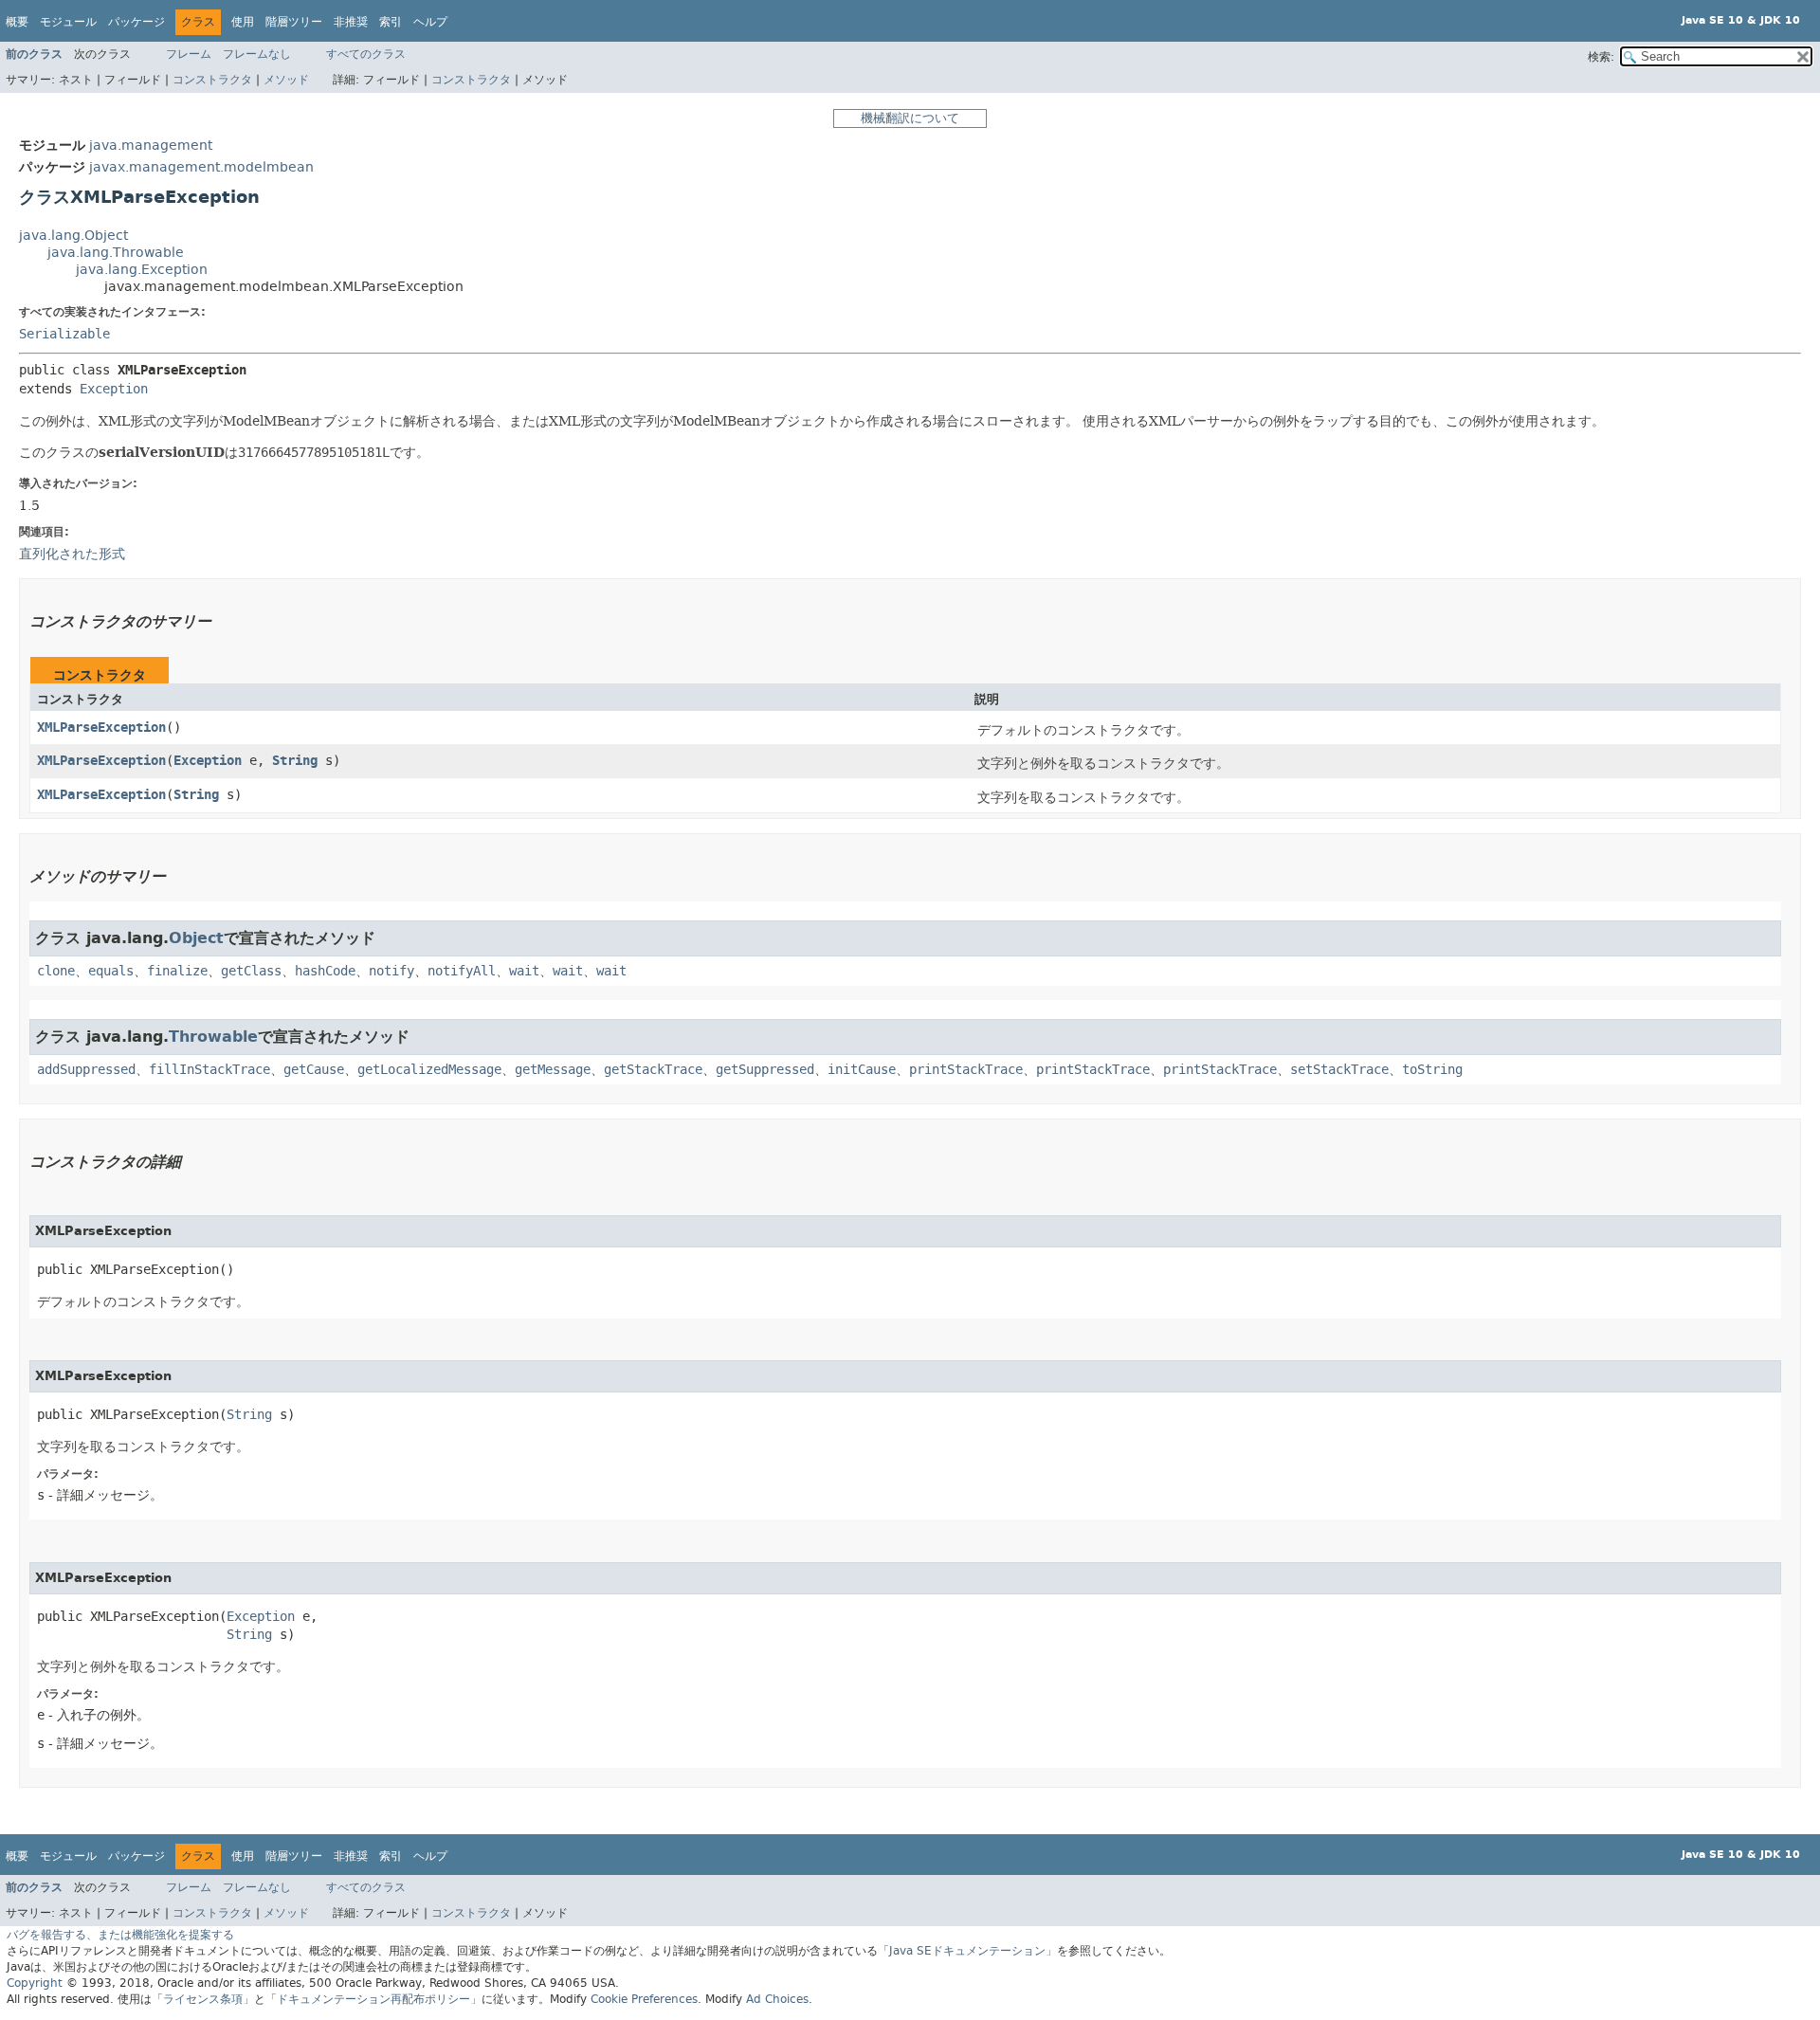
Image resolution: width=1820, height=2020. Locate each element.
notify (391, 971)
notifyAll (462, 971)
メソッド (286, 80)
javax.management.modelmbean (201, 167)
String (295, 761)
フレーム (189, 54)
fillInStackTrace (209, 1070)
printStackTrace (966, 1070)
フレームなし (257, 54)
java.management (151, 146)
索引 (391, 22)
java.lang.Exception (142, 270)
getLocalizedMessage (429, 1070)
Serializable (64, 334)
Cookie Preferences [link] (644, 1999)
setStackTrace (1339, 1070)
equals (111, 971)
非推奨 (351, 22)
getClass (251, 971)
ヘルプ (430, 22)
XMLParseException (101, 728)
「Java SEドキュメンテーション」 (967, 1951)
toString (1432, 1070)
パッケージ (136, 22)
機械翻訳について (910, 118)
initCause (862, 1070)
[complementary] (644, 1999)
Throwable (213, 1037)
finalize (177, 971)
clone (56, 971)
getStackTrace (653, 1070)
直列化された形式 (72, 554)
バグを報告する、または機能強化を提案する (120, 1935)
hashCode (325, 971)
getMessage (553, 1070)
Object (196, 938)
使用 (243, 22)
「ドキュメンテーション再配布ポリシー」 (373, 1999)
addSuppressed (86, 1070)
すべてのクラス (366, 54)
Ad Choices (777, 1999)
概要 (17, 22)
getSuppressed (765, 1070)
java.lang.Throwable (116, 253)
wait (524, 971)
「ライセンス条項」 (203, 1999)
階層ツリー (294, 22)
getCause (314, 1070)
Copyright (35, 1983)
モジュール (68, 22)
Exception (114, 389)
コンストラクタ (212, 80)
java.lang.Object (73, 236)
